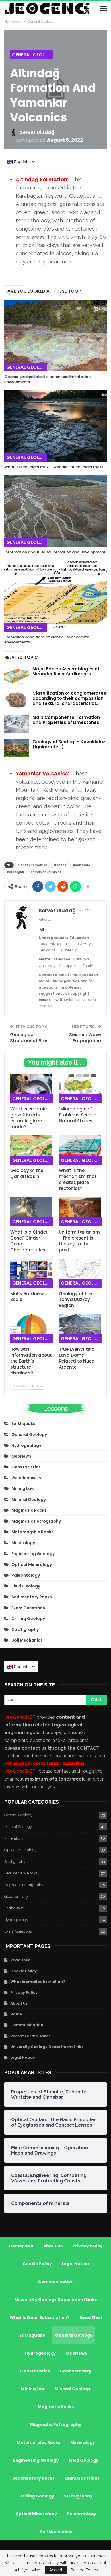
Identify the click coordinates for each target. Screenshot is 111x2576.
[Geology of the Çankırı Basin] (31, 1150)
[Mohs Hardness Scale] (31, 1273)
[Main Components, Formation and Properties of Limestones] (17, 724)
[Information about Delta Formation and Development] (55, 511)
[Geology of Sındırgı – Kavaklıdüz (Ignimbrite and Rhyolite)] (17, 748)
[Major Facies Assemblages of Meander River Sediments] (17, 675)
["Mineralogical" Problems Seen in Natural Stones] (80, 1089)
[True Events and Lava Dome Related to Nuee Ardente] (80, 1329)
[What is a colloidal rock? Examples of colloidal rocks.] (55, 426)
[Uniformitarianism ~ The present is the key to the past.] (80, 1212)
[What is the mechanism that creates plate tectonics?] (80, 1150)
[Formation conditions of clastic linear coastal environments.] (55, 596)
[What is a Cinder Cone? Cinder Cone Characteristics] (31, 1212)
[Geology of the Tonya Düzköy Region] (80, 1273)
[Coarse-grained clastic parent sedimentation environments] (55, 336)
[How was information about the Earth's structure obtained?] (31, 1329)
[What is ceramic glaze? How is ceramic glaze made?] (31, 1089)
